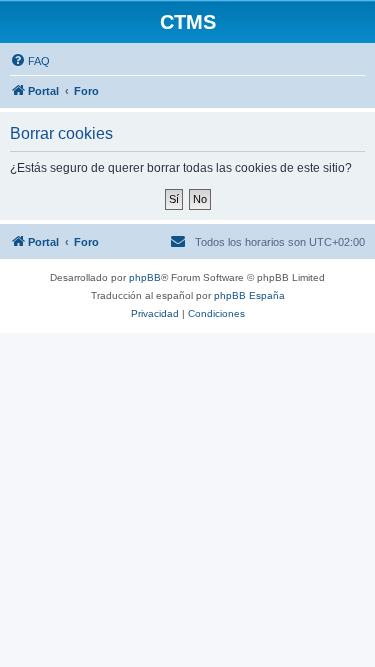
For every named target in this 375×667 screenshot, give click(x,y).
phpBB (145, 277)
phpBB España (249, 295)
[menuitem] (30, 61)
